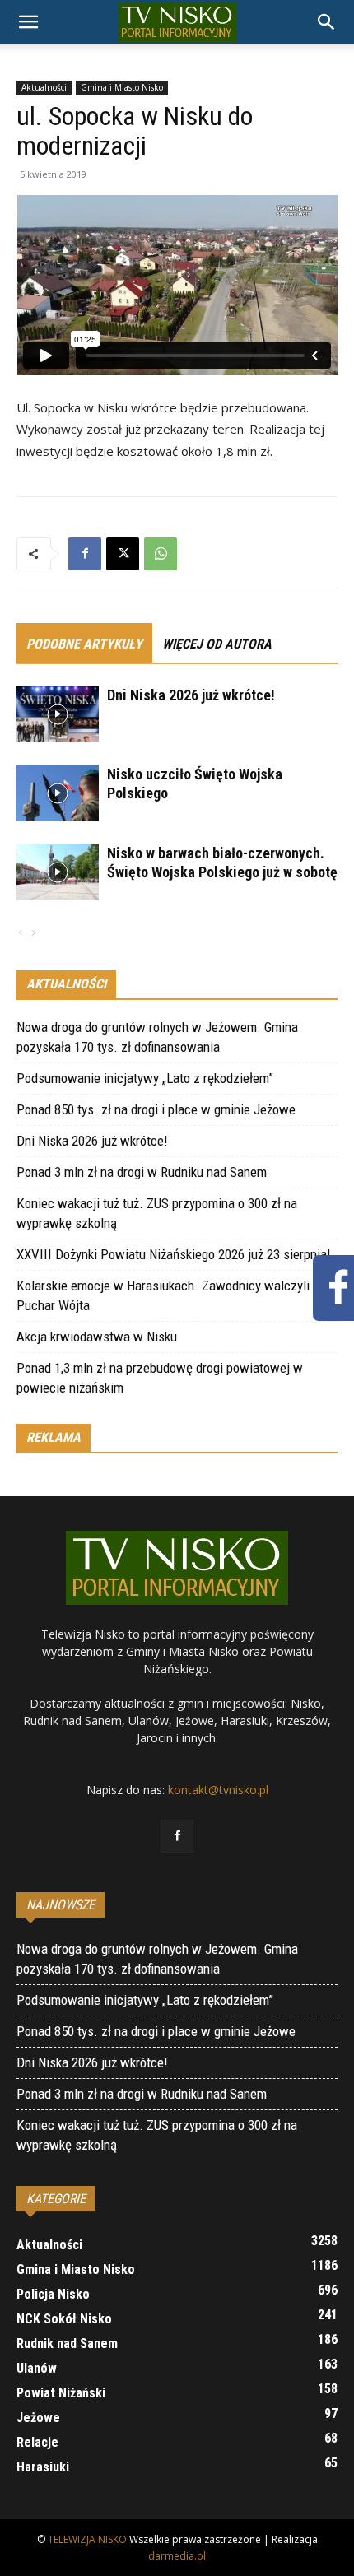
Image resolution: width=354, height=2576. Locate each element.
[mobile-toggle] (28, 22)
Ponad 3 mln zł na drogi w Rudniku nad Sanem (142, 1172)
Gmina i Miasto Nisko (122, 87)
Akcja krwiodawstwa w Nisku (97, 1337)
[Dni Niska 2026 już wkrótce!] (58, 715)
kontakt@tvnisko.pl (218, 1790)
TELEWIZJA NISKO (87, 2539)
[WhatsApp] (161, 554)
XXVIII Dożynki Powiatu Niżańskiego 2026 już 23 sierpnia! (174, 1254)
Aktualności (44, 87)
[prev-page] (21, 934)
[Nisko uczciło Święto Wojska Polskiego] (58, 794)
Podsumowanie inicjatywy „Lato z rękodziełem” (145, 1078)
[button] (327, 22)
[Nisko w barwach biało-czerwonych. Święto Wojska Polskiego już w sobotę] (58, 873)
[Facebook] (85, 554)
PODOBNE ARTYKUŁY (84, 644)
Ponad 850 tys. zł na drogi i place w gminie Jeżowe (156, 1109)
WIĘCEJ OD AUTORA (217, 644)
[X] (123, 554)
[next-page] (33, 934)
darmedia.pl (177, 2556)
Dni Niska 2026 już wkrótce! (191, 695)
